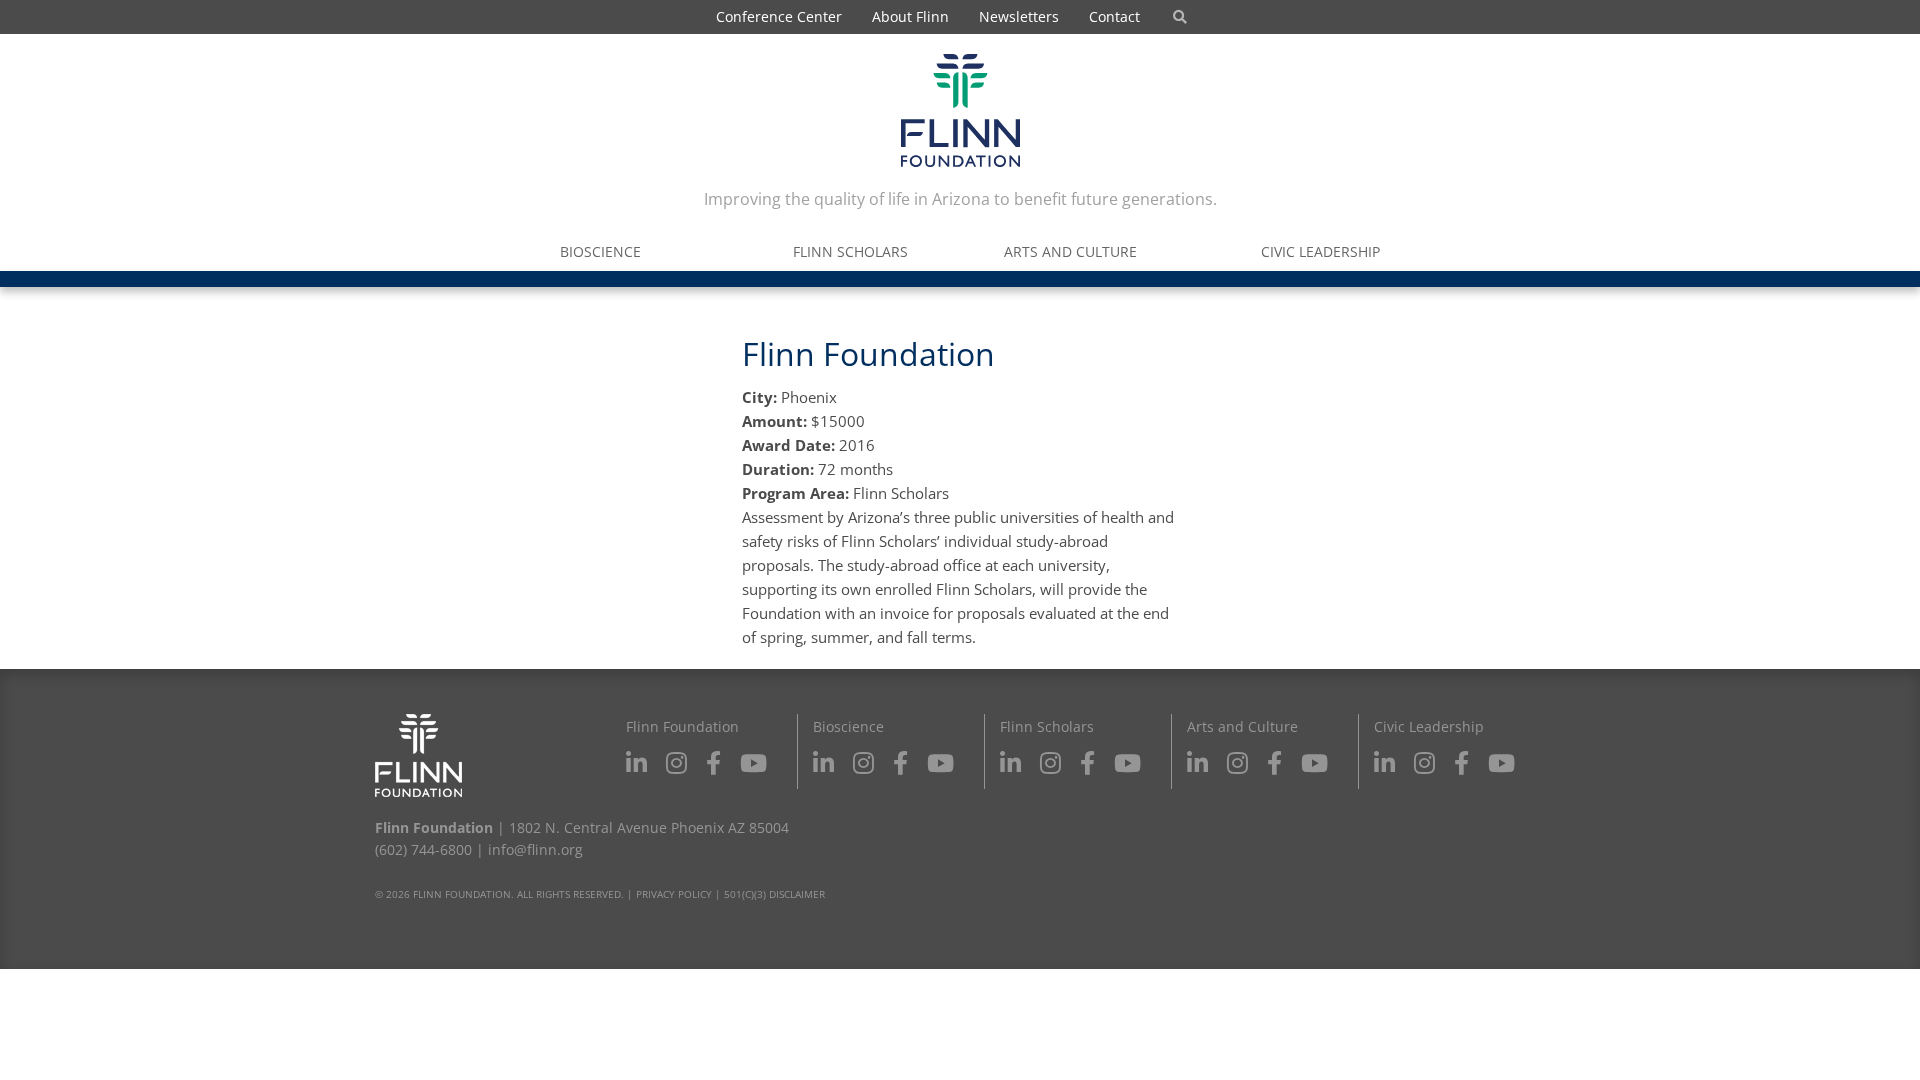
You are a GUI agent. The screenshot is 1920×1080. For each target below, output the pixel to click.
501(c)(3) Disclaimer (774, 894)
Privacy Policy (674, 894)
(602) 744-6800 (423, 849)
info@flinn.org (535, 849)
